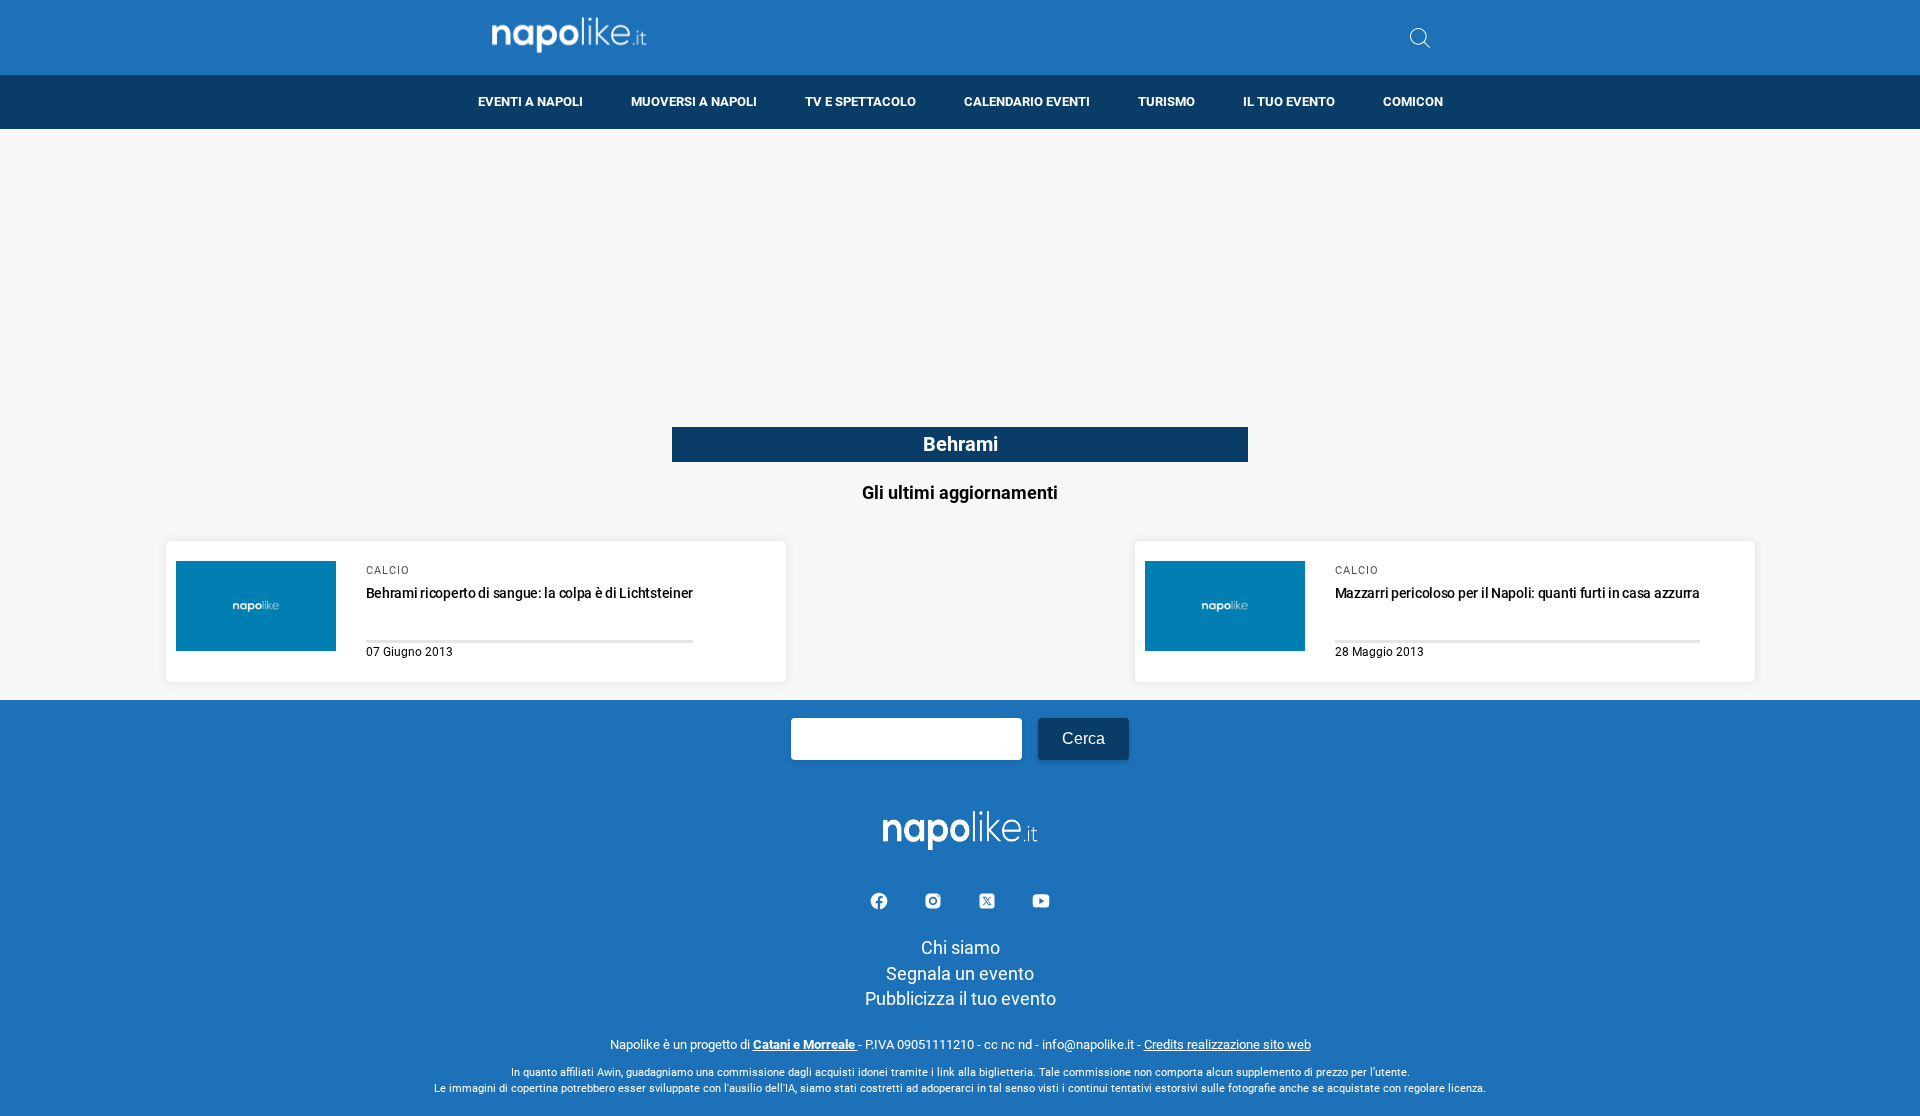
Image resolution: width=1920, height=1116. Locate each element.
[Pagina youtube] (1041, 904)
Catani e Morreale (805, 1044)
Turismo (1166, 101)
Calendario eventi (1027, 101)
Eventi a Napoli (530, 101)
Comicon (1413, 101)
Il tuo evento (1289, 101)
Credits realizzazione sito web (1227, 1044)
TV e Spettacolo (860, 101)
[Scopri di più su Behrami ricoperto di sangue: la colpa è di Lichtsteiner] (256, 609)
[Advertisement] (960, 269)
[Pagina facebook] (881, 904)
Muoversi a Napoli (694, 101)
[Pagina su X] (989, 904)
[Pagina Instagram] (935, 904)
